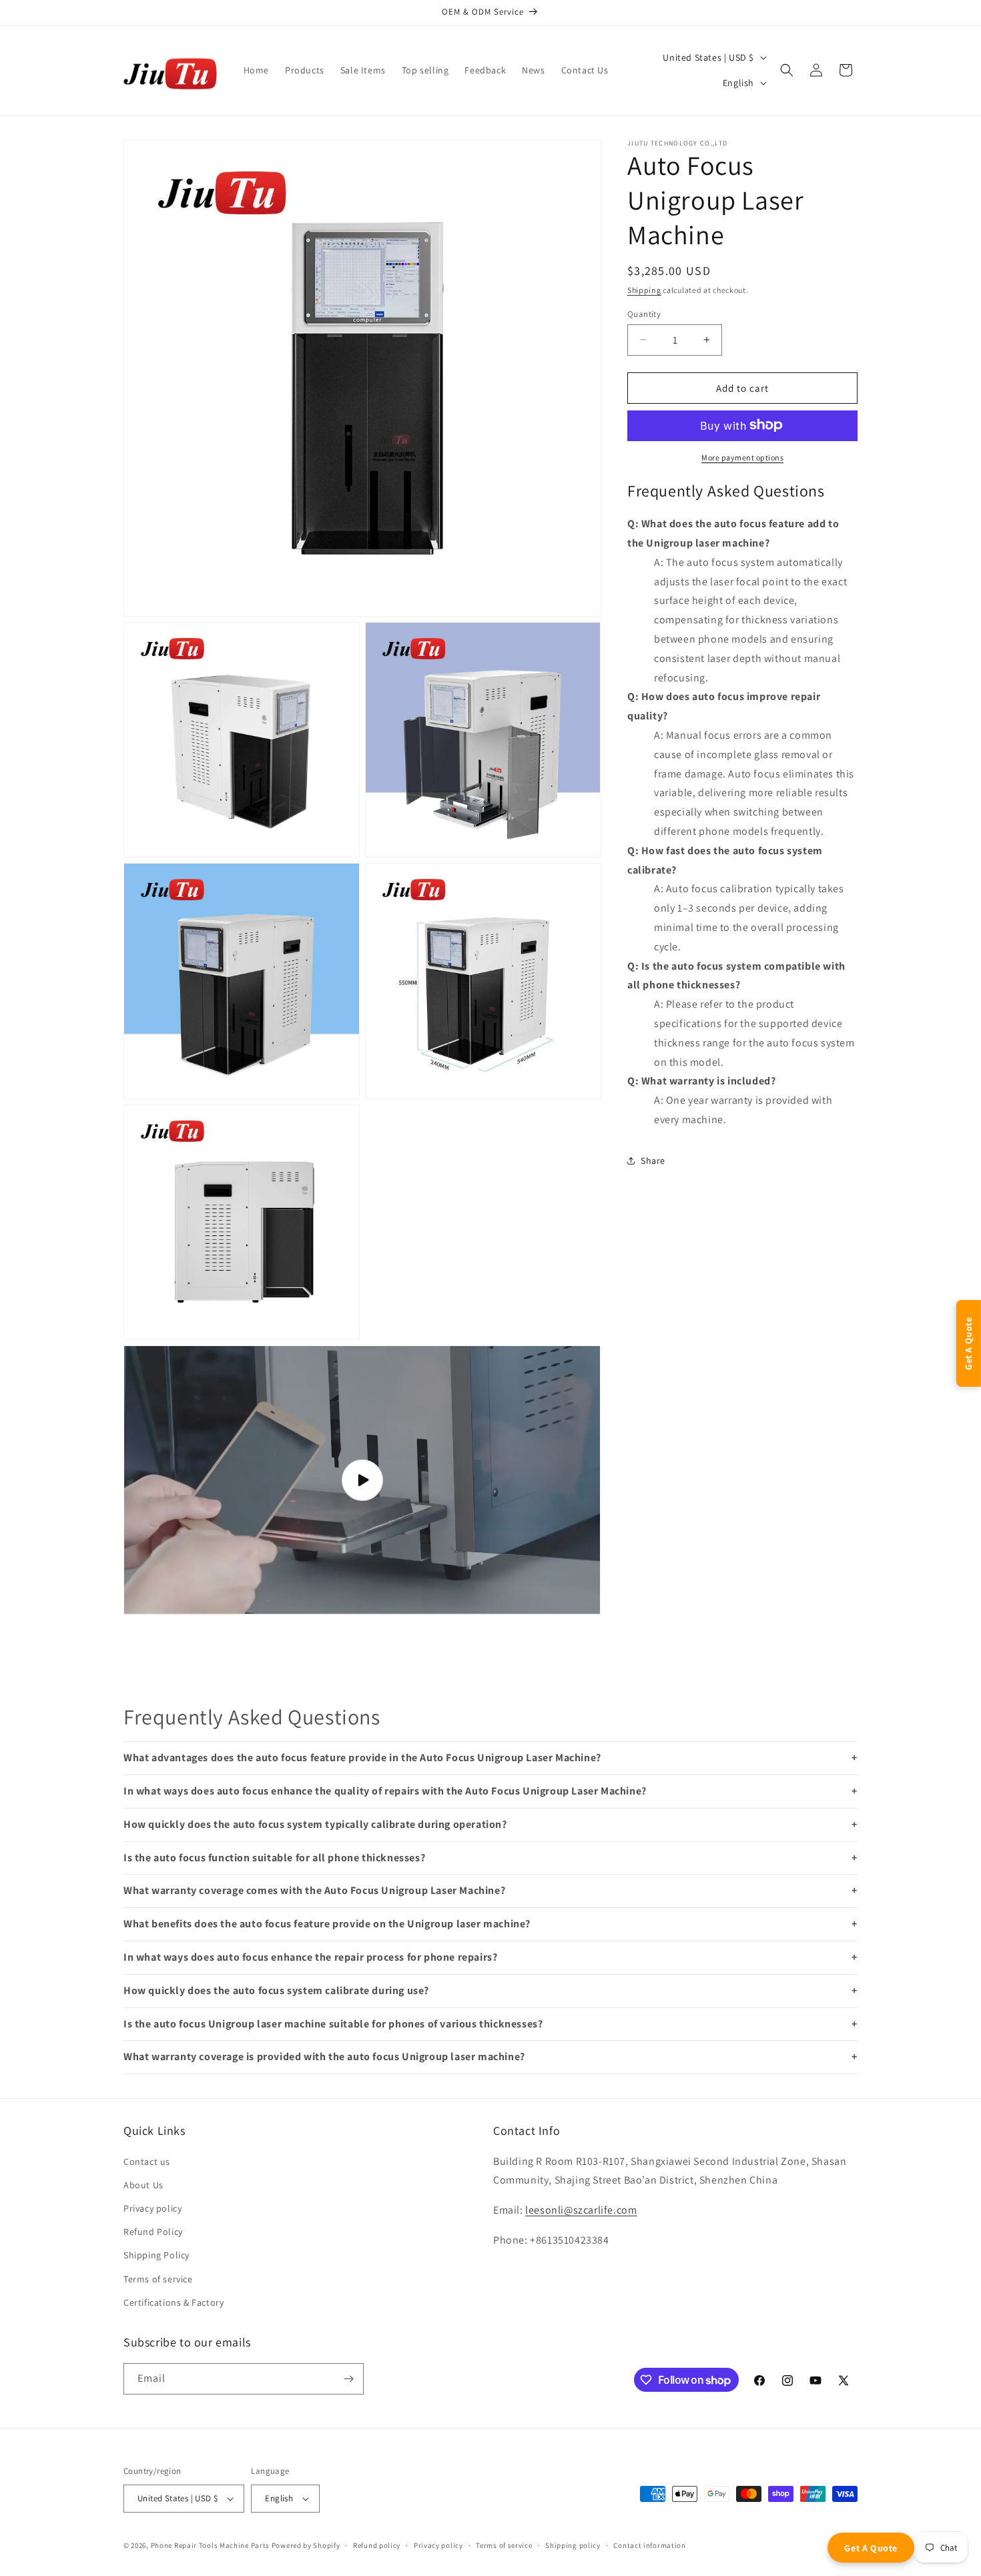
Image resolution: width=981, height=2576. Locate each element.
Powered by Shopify (306, 2545)
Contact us (147, 2162)
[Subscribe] (348, 2379)
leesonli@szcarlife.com (581, 2210)
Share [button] (653, 1160)
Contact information (649, 2545)
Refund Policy (153, 2232)
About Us (143, 2185)
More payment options (742, 457)
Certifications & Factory (174, 2302)
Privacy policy (152, 2208)
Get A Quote (871, 2548)
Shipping (644, 290)
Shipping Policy (156, 2255)
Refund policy (377, 2545)
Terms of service (158, 2279)
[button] (787, 70)
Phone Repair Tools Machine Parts (210, 2545)
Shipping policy (573, 2545)
